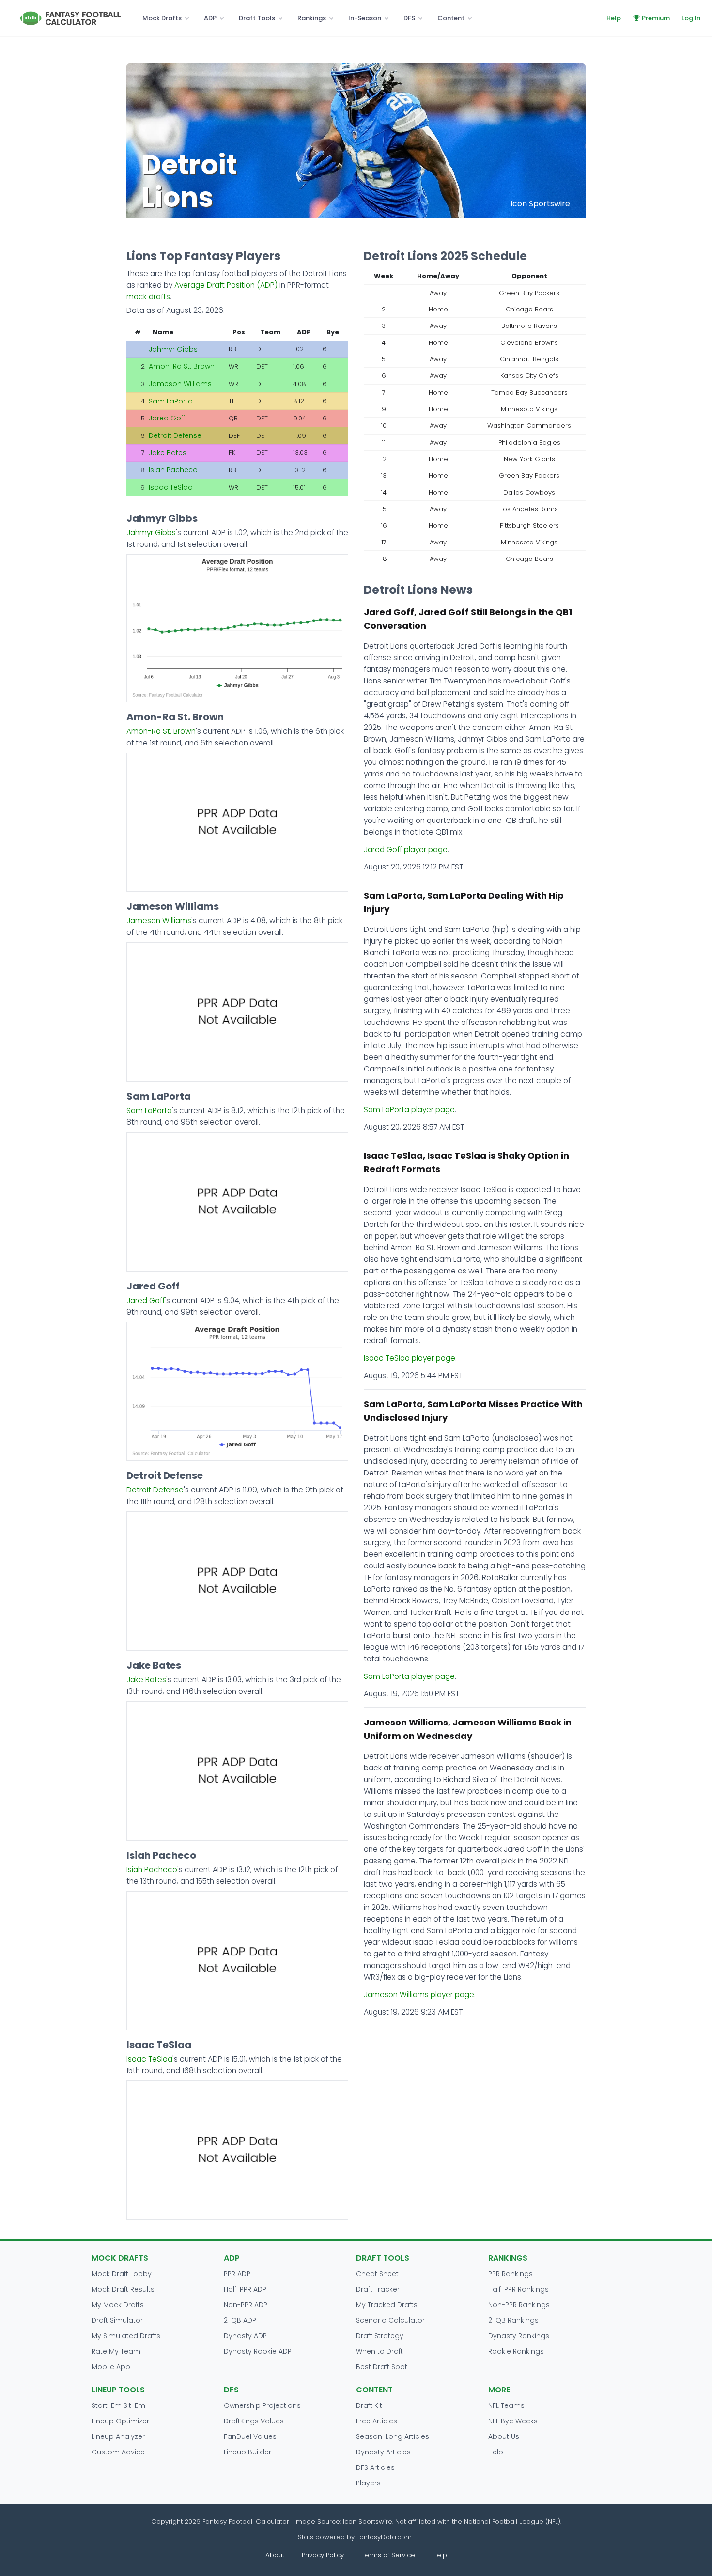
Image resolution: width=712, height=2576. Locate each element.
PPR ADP (237, 2274)
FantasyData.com (385, 2537)
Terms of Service (388, 2555)
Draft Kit (369, 2405)
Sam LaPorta (171, 401)
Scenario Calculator (390, 2320)
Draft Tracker (378, 2289)
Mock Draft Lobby (122, 2274)
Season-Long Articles (393, 2436)
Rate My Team (116, 2351)
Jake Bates (168, 453)
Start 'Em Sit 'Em (118, 2405)
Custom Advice (118, 2452)
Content (451, 18)
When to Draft (379, 2351)
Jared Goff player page (406, 849)
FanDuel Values (250, 2436)
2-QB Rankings (513, 2320)
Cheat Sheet (377, 2274)
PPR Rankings (511, 2274)
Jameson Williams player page (419, 1994)
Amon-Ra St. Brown (182, 366)
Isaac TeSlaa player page (410, 1358)
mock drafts (148, 297)
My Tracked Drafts (387, 2305)
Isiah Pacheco (173, 470)
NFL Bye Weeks (513, 2421)
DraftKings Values (254, 2421)
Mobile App (111, 2367)
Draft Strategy (380, 2336)
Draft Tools (257, 18)
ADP (210, 18)
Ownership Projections (262, 2405)
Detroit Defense (175, 435)
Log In (691, 18)
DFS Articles (375, 2467)
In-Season (365, 18)
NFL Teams (506, 2405)
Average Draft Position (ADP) (226, 285)
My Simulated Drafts (126, 2336)
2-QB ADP (240, 2320)
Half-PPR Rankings (519, 2289)
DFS (409, 18)
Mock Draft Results (123, 2289)
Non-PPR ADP (246, 2305)
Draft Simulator (117, 2320)
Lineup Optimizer (120, 2421)
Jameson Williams (180, 384)
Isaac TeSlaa (171, 487)
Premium (656, 18)
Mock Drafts (162, 18)
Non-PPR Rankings (519, 2305)
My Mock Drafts (118, 2305)
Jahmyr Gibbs (173, 349)
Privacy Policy (323, 2555)
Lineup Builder (248, 2452)
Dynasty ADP (245, 2336)
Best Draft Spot (382, 2367)
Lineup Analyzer (118, 2436)
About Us (504, 2436)
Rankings (312, 18)
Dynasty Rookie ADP (258, 2351)
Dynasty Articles (383, 2452)
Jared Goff (167, 418)
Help (614, 18)
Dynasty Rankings (519, 2336)
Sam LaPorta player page (409, 1110)
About (275, 2555)
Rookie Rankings (516, 2351)
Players (368, 2483)
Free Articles (377, 2421)
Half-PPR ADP (245, 2289)
